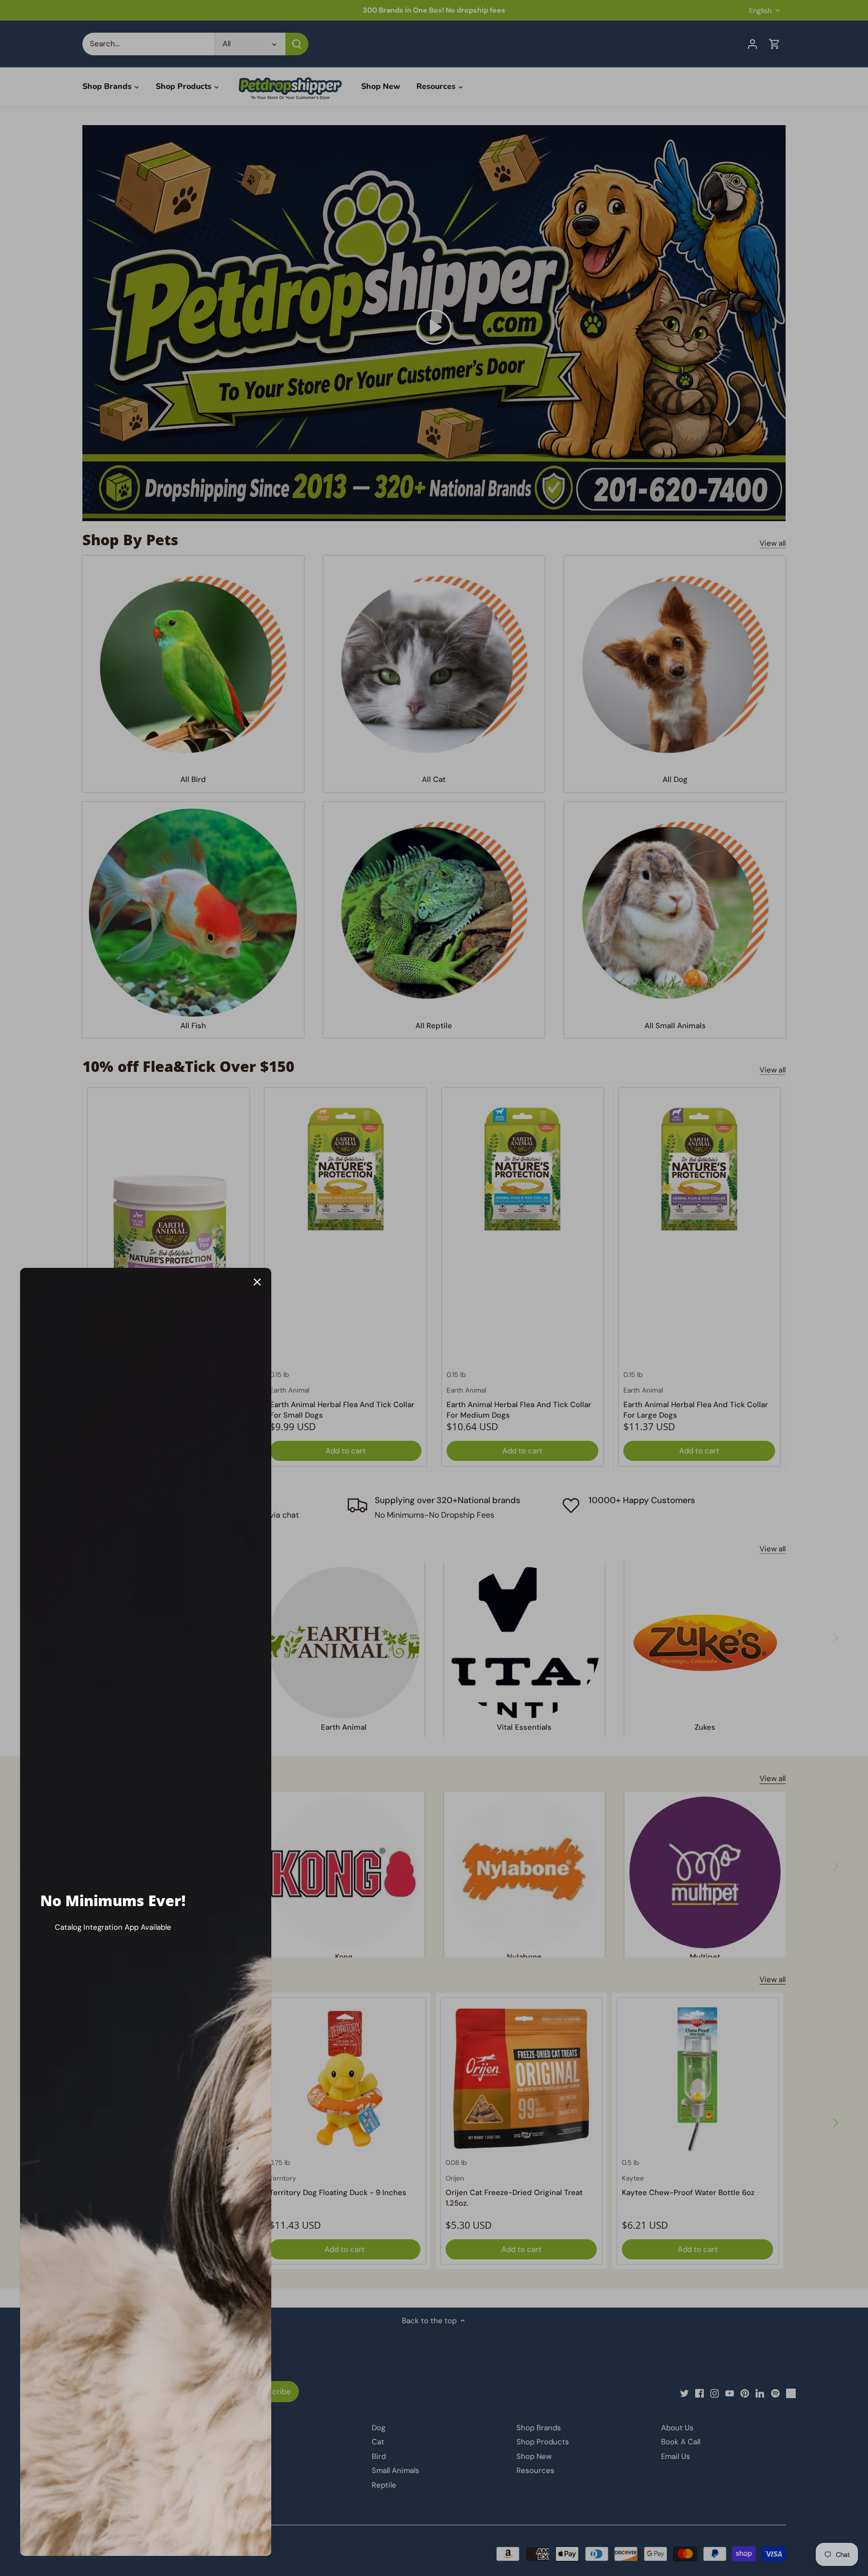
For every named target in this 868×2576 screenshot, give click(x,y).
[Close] (257, 1282)
